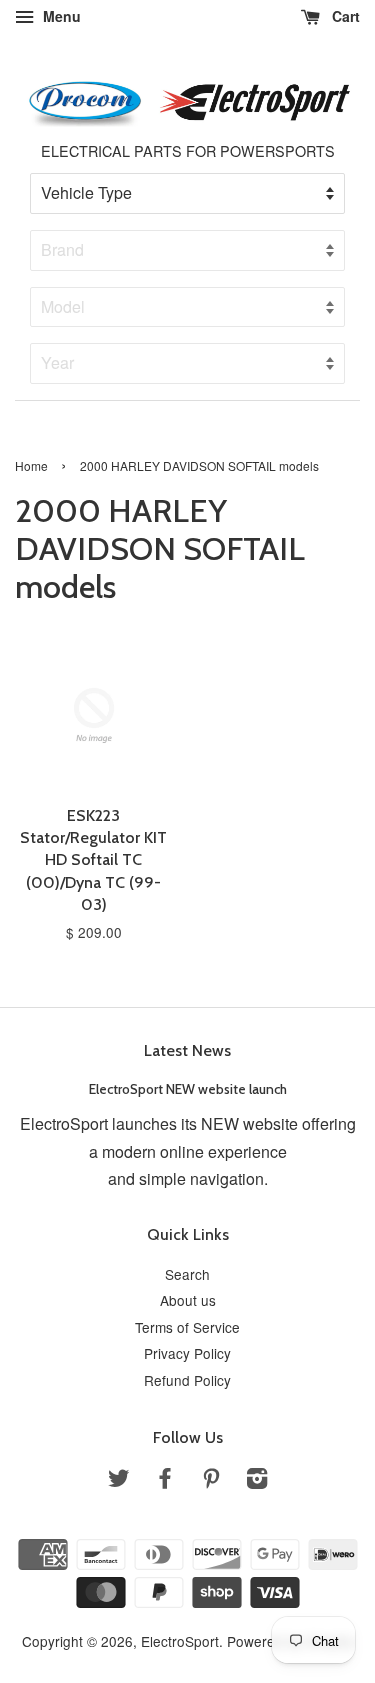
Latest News (187, 1050)
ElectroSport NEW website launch (188, 1089)
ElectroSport (180, 1641)
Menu (60, 16)
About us (188, 1300)
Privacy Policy (187, 1353)
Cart (344, 16)
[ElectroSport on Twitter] (119, 1481)
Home (31, 465)
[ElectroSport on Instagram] (257, 1481)
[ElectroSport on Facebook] (165, 1481)
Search (187, 1274)
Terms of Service (187, 1327)
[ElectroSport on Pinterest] (211, 1481)
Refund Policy (187, 1380)
